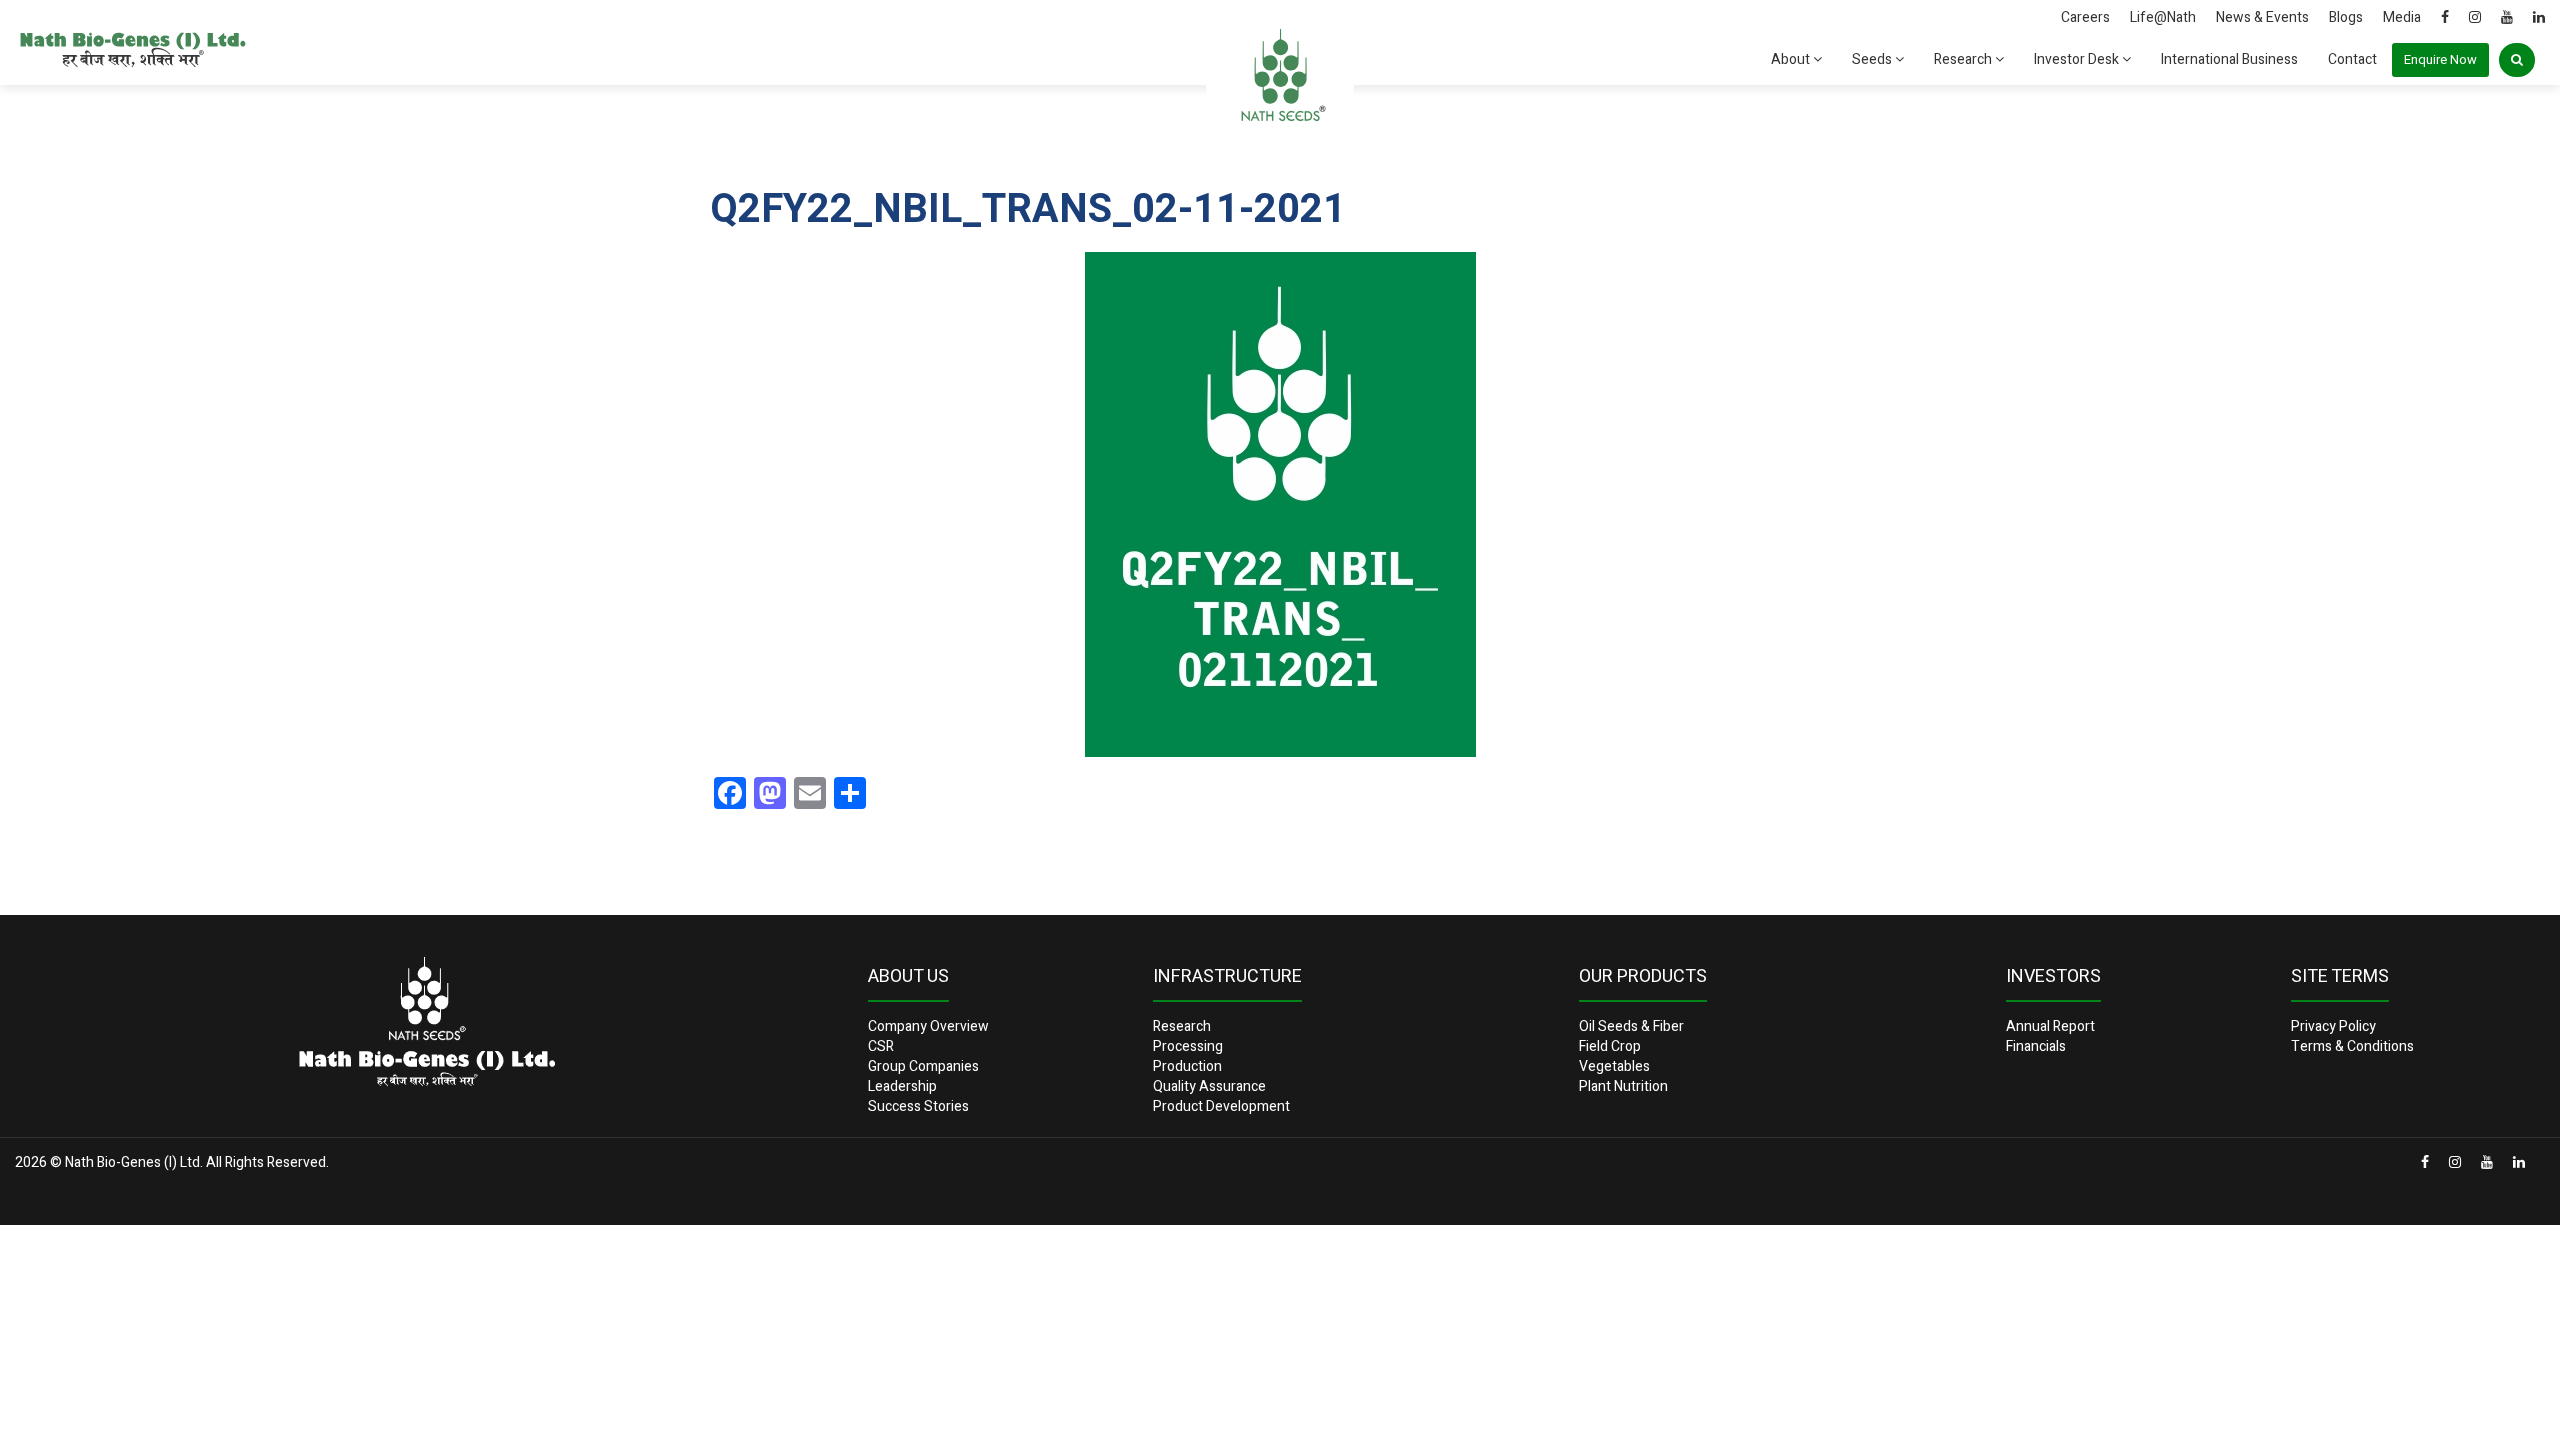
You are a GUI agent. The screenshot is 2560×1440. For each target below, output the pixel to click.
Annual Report (2050, 1026)
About (1792, 59)
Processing (1188, 1046)
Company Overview (928, 1026)
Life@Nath (2163, 18)
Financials (2036, 1046)
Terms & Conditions (2352, 1046)
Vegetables (1614, 1066)
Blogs (2346, 18)
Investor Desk (2078, 59)
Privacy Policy (2333, 1026)
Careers (2085, 18)
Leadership (902, 1086)
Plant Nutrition (1623, 1086)
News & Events (2262, 18)
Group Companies (923, 1066)
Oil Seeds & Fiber (1631, 1026)
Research (1964, 59)
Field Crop (1610, 1046)
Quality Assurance (1209, 1086)
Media (2402, 18)
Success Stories (918, 1106)
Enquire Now (2440, 59)
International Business (2229, 59)
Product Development (1221, 1106)
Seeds (1873, 59)
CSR (881, 1046)
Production (1187, 1066)
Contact (2352, 59)
